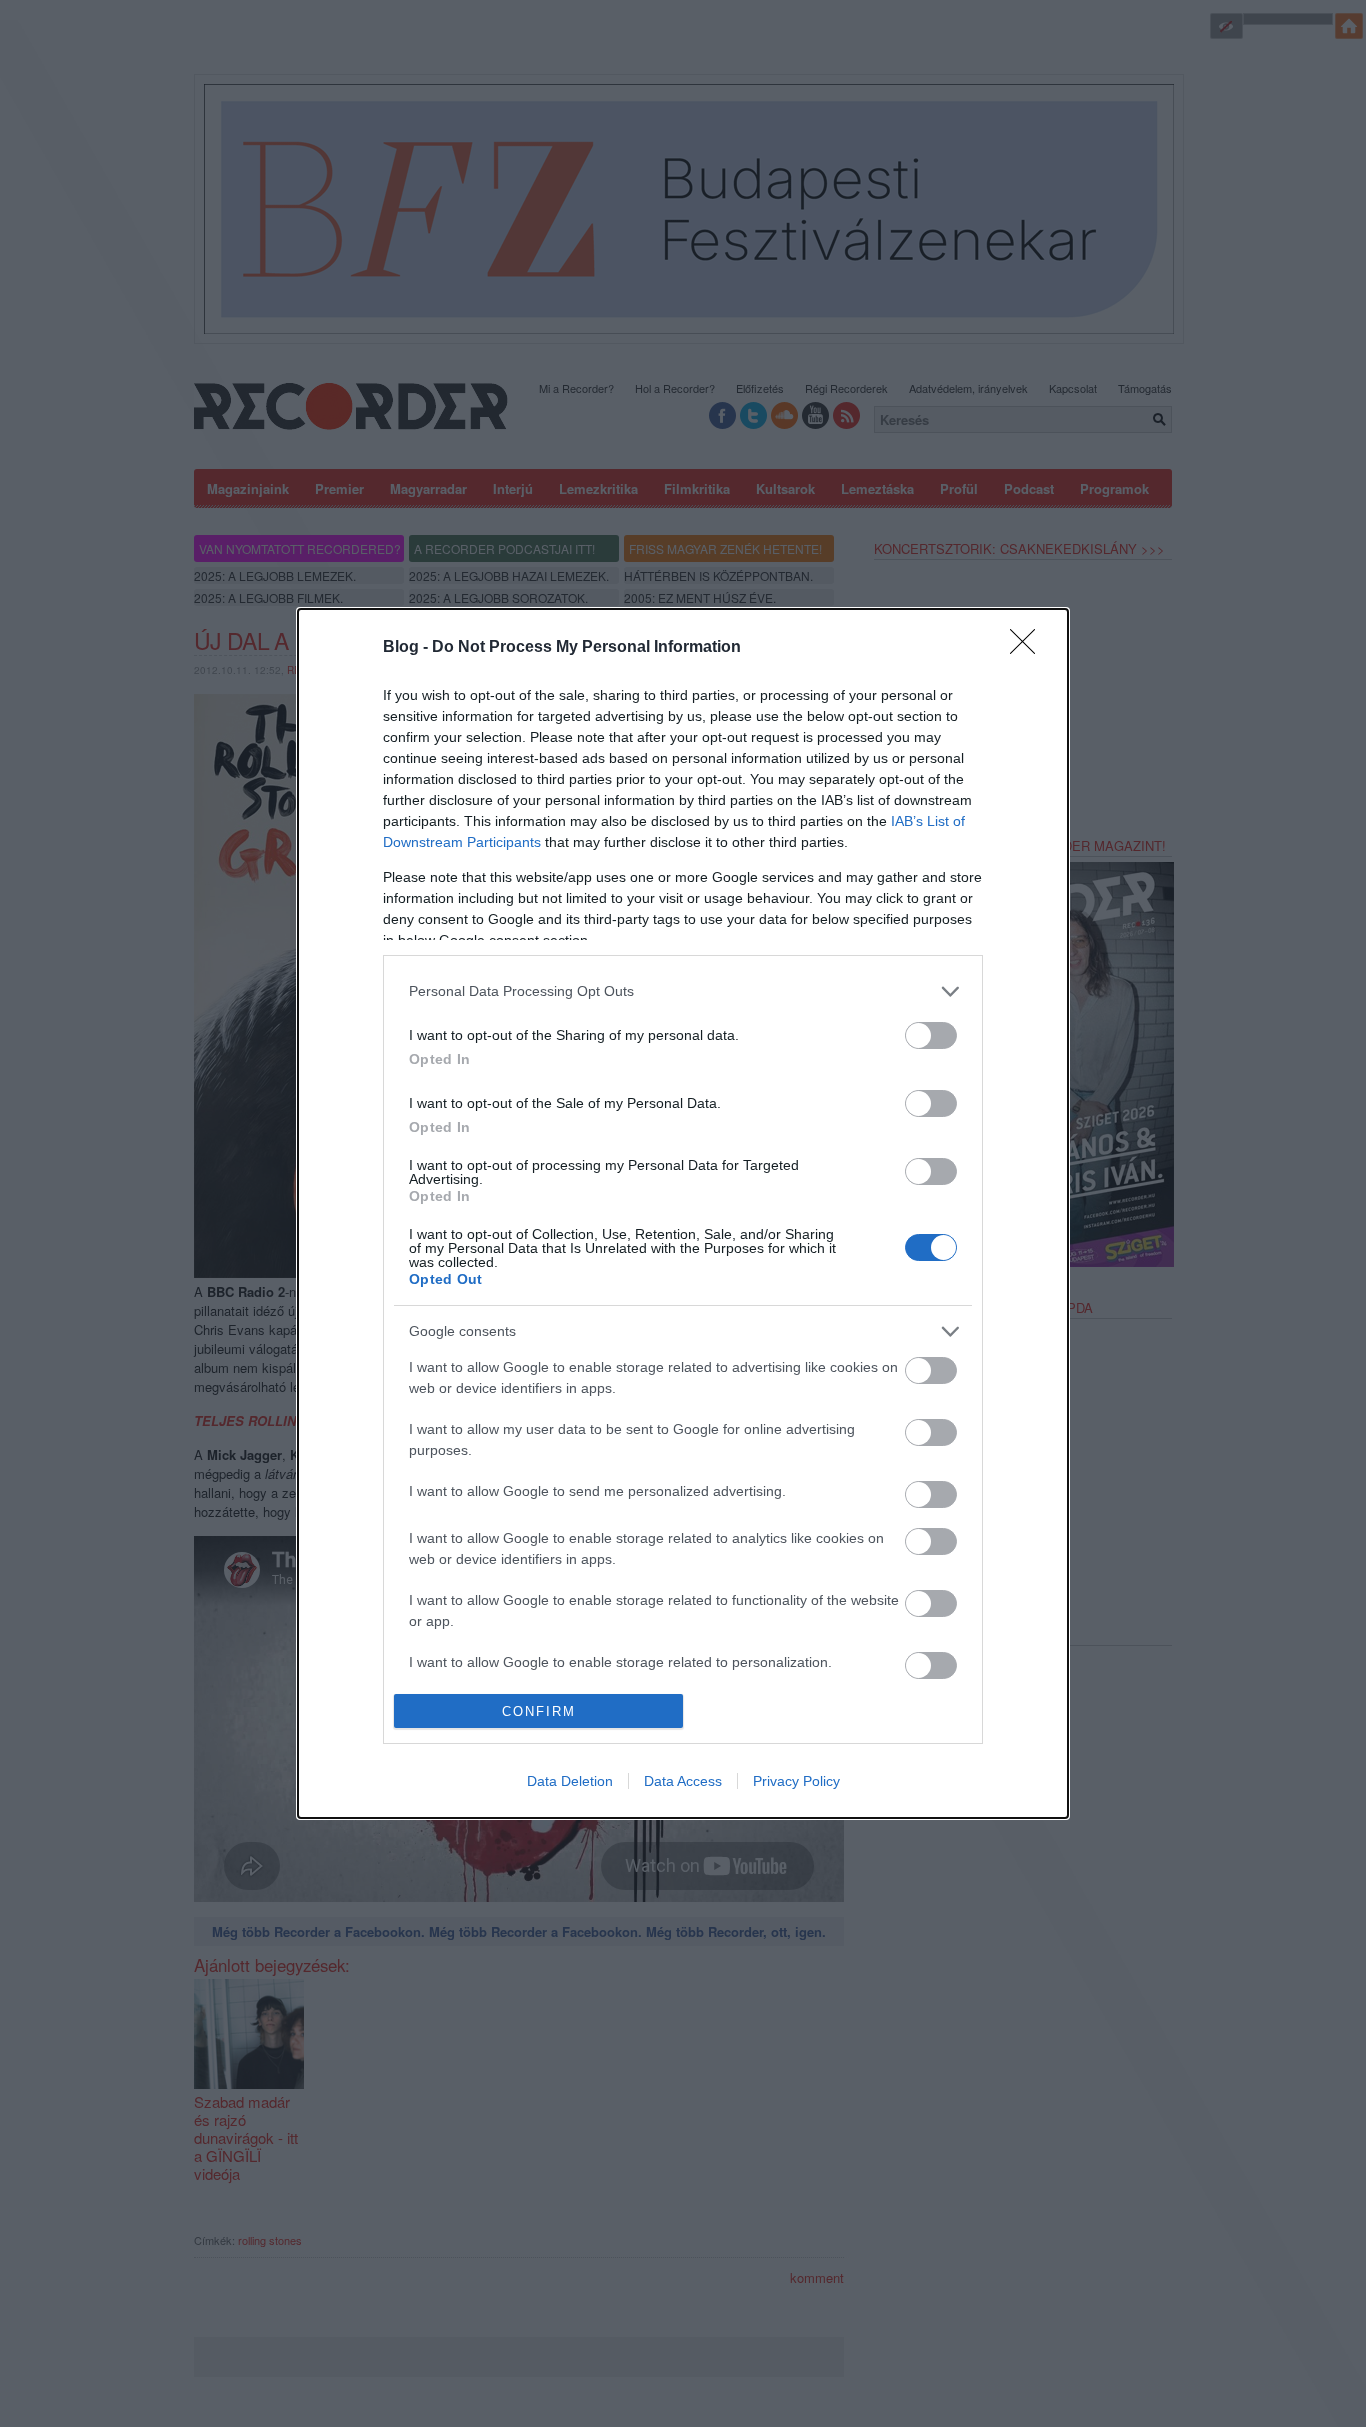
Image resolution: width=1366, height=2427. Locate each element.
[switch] (931, 1035)
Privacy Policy (796, 1781)
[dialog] (683, 1213)
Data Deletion (570, 1781)
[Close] (1029, 648)
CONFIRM (539, 1711)
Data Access (683, 1781)
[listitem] (683, 991)
